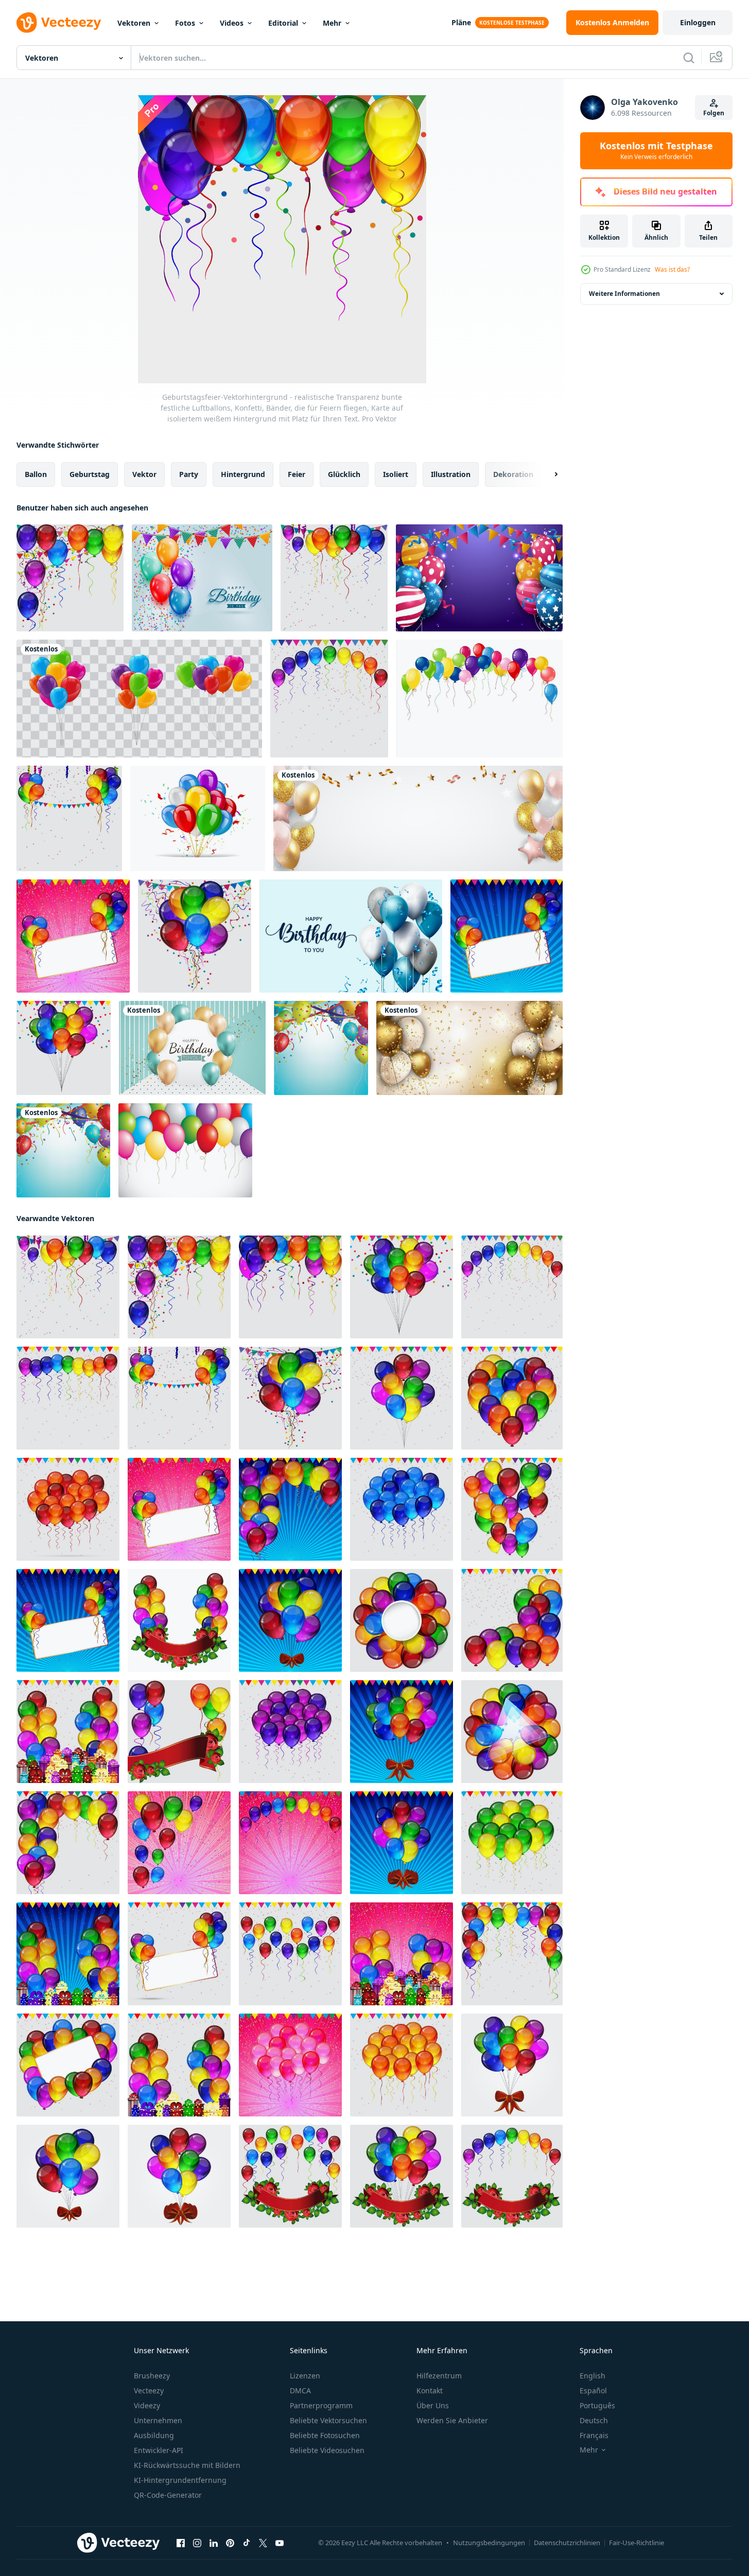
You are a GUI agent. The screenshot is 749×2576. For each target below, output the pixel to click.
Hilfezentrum (439, 2376)
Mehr (332, 23)
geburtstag (90, 474)
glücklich (344, 474)
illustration (451, 474)
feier (297, 474)
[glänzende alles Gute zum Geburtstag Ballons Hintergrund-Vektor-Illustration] (418, 818)
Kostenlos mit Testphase (656, 151)
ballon (36, 474)
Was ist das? (672, 269)
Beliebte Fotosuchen (325, 2435)
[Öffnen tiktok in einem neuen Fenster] (247, 2543)
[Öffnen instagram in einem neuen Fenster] (197, 2543)
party (189, 474)
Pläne (461, 22)
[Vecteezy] (59, 23)
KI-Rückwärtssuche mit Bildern (187, 2465)
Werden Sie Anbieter (452, 2420)
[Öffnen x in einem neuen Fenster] (263, 2543)
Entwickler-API (159, 2450)
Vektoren (134, 23)
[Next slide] (547, 474)
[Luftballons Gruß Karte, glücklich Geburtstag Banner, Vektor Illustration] (198, 818)
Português (597, 2405)
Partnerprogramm (321, 2405)
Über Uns (433, 2405)
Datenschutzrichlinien (567, 2543)
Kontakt (430, 2390)
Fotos (185, 23)
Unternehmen (158, 2420)
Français (594, 2435)
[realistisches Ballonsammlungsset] (139, 699)
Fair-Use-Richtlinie (637, 2543)
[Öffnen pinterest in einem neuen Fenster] (230, 2543)
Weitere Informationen (624, 294)
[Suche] (689, 58)
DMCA (300, 2390)
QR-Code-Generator (168, 2495)
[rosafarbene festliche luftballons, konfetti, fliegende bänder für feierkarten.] (290, 2065)
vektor (144, 474)
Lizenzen (305, 2376)
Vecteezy (149, 2390)
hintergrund (243, 474)
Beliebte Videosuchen (327, 2450)
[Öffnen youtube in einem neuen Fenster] (280, 2543)
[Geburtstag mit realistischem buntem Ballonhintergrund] (479, 578)
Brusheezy (152, 2376)
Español (593, 2390)
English (593, 2376)
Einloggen (698, 22)
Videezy (147, 2405)
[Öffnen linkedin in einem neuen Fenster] (214, 2543)
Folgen (714, 113)
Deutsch (594, 2420)
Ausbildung (154, 2435)
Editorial (283, 23)
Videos (232, 23)
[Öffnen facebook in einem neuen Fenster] (181, 2543)
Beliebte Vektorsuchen (328, 2420)
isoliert (396, 474)
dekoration (513, 474)
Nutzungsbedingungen (489, 2543)
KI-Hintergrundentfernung (180, 2480)
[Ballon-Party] (185, 1150)
